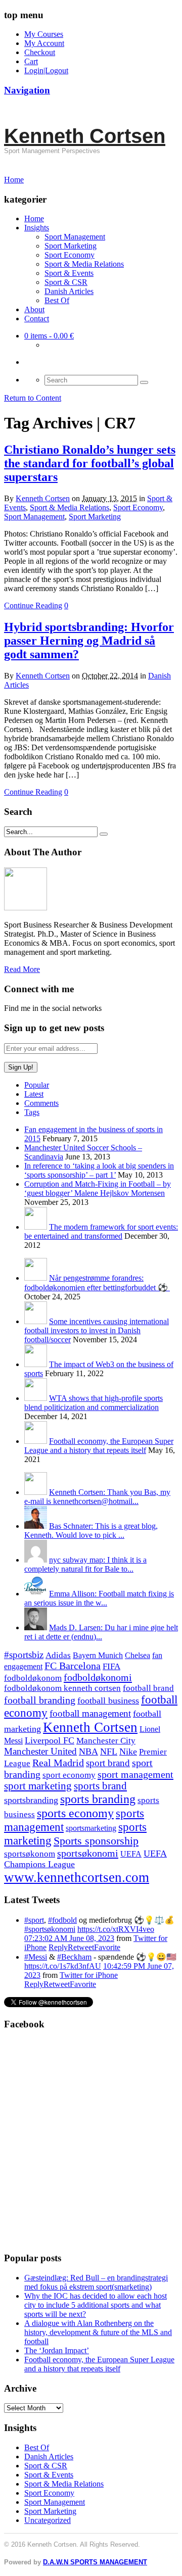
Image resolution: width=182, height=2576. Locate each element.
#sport (34, 1920)
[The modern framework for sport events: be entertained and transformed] (36, 1227)
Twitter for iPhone (89, 1975)
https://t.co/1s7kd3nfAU (63, 1966)
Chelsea (138, 1655)
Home (34, 218)
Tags (32, 1112)
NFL (109, 1752)
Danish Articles (69, 291)
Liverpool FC (50, 1740)
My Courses (44, 34)
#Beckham (74, 1957)
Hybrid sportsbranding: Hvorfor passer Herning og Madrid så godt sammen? (89, 641)
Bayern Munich (98, 1655)
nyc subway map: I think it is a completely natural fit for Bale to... (85, 1564)
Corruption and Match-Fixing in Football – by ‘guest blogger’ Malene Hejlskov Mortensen (98, 1188)
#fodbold (62, 1920)
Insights (37, 228)
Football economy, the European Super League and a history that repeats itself (99, 1446)
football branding (40, 1700)
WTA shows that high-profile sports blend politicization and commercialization (94, 1403)
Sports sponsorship (96, 1841)
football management (90, 1713)
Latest (34, 1094)
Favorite (107, 1947)
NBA (88, 1752)
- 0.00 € (49, 336)
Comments (41, 1103)
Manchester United (40, 1751)
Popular (37, 1085)
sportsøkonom (30, 1854)
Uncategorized (48, 2520)
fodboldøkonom (33, 1678)
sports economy (75, 1813)
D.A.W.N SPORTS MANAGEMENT (95, 2562)
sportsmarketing (91, 1828)
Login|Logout (46, 70)
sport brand (108, 1763)
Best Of (57, 300)
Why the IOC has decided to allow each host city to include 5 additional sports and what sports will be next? (96, 2305)
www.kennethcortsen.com (77, 1877)
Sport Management (75, 237)
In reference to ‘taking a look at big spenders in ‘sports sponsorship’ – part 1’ (99, 1170)
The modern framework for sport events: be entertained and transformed (101, 1231)
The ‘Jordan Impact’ (57, 2350)
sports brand (100, 1786)
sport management (135, 1774)
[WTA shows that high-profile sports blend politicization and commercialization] (36, 1398)
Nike (128, 1752)
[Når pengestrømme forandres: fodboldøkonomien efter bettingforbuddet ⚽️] (36, 1278)
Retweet (81, 1947)
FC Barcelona (73, 1666)
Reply (58, 1947)
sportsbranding (31, 1800)
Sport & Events (69, 273)
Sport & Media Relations (84, 264)
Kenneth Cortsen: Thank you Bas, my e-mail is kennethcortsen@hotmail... (97, 1497)
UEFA (131, 1854)
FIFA (111, 1666)
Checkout (40, 52)
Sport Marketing (71, 246)
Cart (31, 61)
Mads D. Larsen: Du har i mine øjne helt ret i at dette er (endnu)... (101, 1632)
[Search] (144, 382)
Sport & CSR (66, 282)
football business (108, 1700)
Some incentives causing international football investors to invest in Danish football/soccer (97, 1330)
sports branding (98, 1799)
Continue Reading (33, 605)
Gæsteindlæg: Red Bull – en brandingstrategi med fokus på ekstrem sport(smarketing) (96, 2282)
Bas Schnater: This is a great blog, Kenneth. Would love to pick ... (91, 1530)
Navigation (27, 90)
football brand (148, 1688)
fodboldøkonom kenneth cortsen (62, 1688)
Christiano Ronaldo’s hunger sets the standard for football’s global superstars (90, 463)
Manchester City (106, 1741)
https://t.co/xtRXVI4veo (116, 1929)
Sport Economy (70, 255)
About (34, 309)
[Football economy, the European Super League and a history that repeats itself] (36, 1441)
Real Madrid (58, 1763)
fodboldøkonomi (98, 1677)
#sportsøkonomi (50, 1929)
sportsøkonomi (88, 1853)
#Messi (36, 1957)
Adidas (58, 1655)
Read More (22, 969)
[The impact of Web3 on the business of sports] (36, 1364)
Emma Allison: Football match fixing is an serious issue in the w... (99, 1598)
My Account (44, 43)
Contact (37, 319)
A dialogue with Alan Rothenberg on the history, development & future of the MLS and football (98, 2332)
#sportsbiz (24, 1655)
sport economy (69, 1775)
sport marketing (38, 1786)
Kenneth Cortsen (85, 136)
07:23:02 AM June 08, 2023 (69, 1938)
